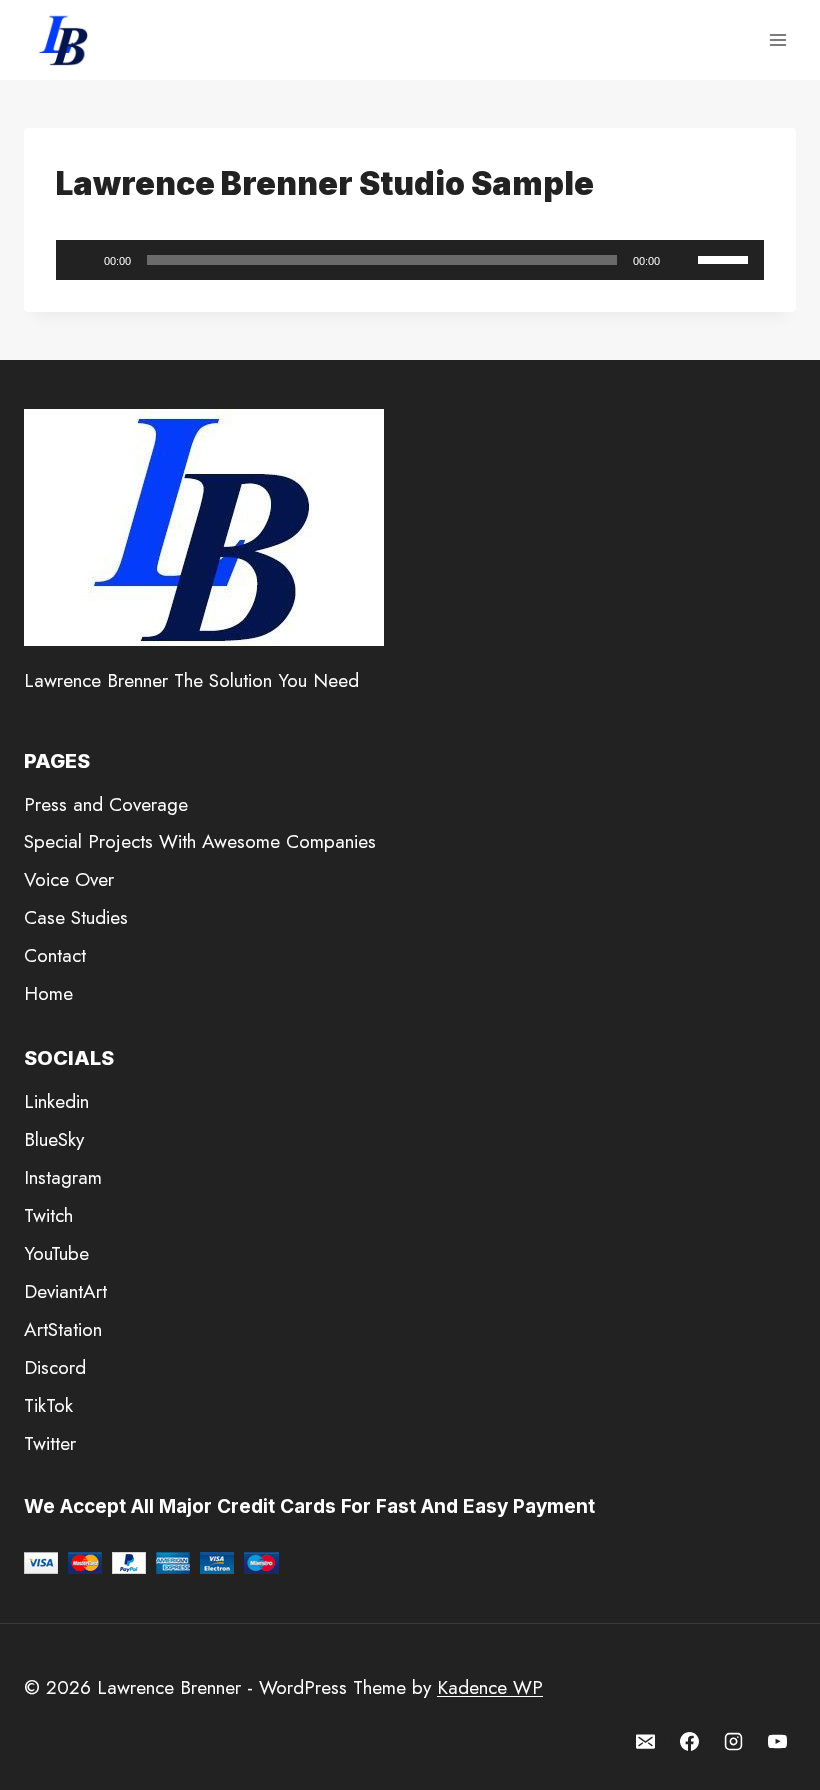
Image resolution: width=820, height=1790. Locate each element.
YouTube (56, 1253)
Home (48, 993)
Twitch (48, 1215)
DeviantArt (65, 1291)
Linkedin (56, 1101)
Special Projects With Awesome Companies (200, 841)
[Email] (646, 1741)
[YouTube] (777, 1741)
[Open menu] (777, 39)
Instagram (63, 1177)
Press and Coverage (106, 804)
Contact (55, 955)
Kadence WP (490, 1687)
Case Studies (76, 917)
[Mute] (682, 260)
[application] (410, 260)
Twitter (50, 1443)
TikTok (48, 1405)
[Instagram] (733, 1741)
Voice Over (69, 879)
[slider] (726, 258)
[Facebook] (690, 1741)
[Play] (82, 260)
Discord (55, 1367)
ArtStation (63, 1329)
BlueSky (54, 1139)
